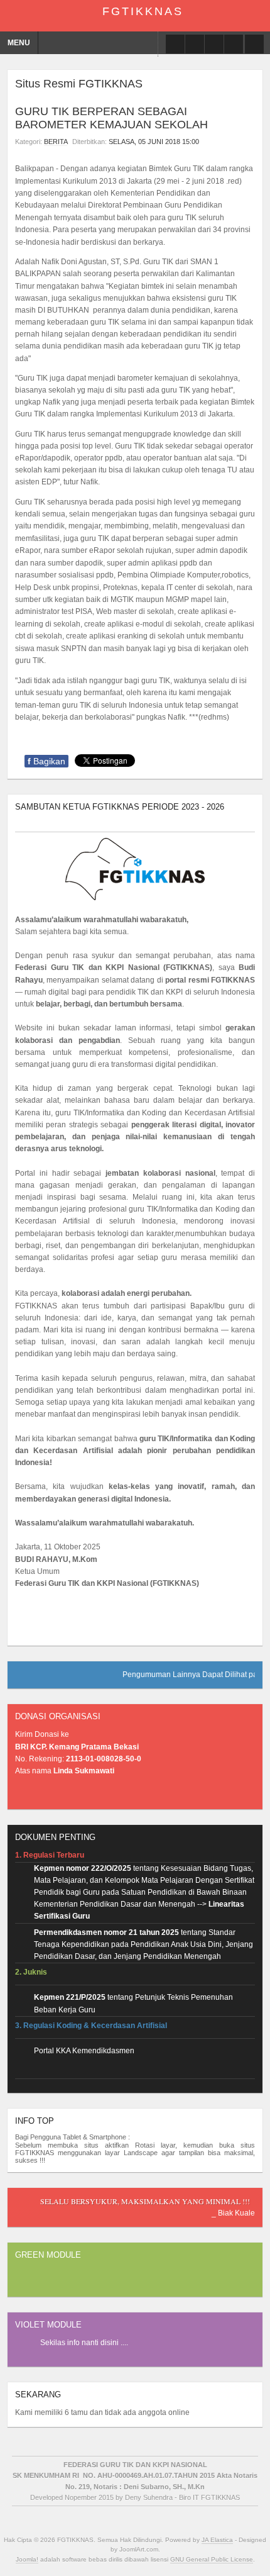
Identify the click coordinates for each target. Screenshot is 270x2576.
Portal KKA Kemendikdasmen (84, 2051)
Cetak (234, 142)
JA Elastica (217, 2540)
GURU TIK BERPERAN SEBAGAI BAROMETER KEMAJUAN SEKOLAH (111, 118)
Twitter (214, 44)
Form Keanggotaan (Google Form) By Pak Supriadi (234, 44)
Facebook (175, 44)
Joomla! (27, 2559)
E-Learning (195, 44)
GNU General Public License (212, 2559)
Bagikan (46, 761)
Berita (56, 142)
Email (249, 142)
